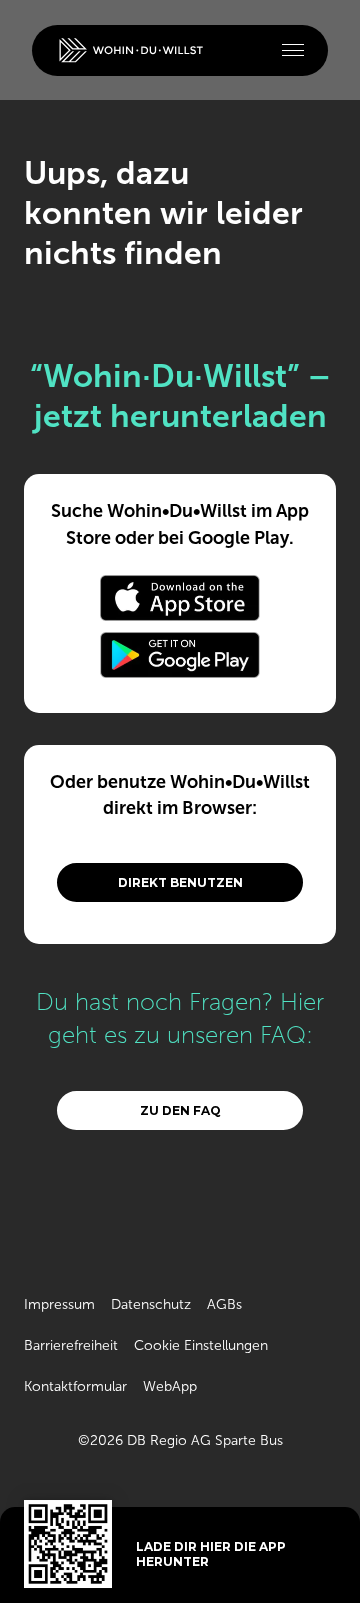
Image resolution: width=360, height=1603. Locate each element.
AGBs (224, 1304)
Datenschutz (151, 1304)
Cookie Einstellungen (201, 1345)
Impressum (59, 1304)
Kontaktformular (75, 1386)
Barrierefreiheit (71, 1345)
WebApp (170, 1386)
